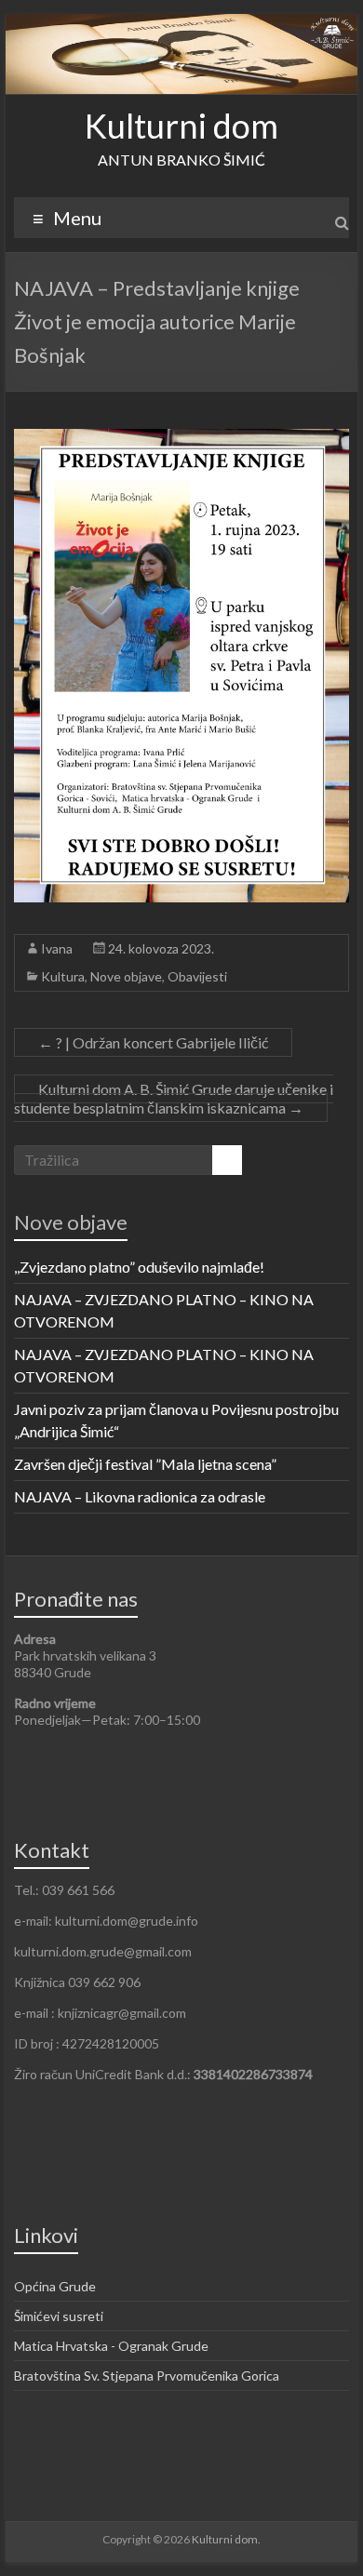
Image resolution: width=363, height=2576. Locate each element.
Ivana (57, 948)
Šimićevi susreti (59, 2316)
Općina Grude (55, 2286)
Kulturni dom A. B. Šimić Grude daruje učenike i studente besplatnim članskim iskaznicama (174, 1098)
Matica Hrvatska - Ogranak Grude (111, 2346)
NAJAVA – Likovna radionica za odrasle (140, 1496)
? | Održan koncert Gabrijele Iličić (153, 1042)
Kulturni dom (181, 126)
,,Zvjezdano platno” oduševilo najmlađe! (139, 1267)
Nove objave (126, 976)
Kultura (63, 976)
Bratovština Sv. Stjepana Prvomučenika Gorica (147, 2376)
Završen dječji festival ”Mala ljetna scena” (145, 1464)
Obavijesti (197, 976)
